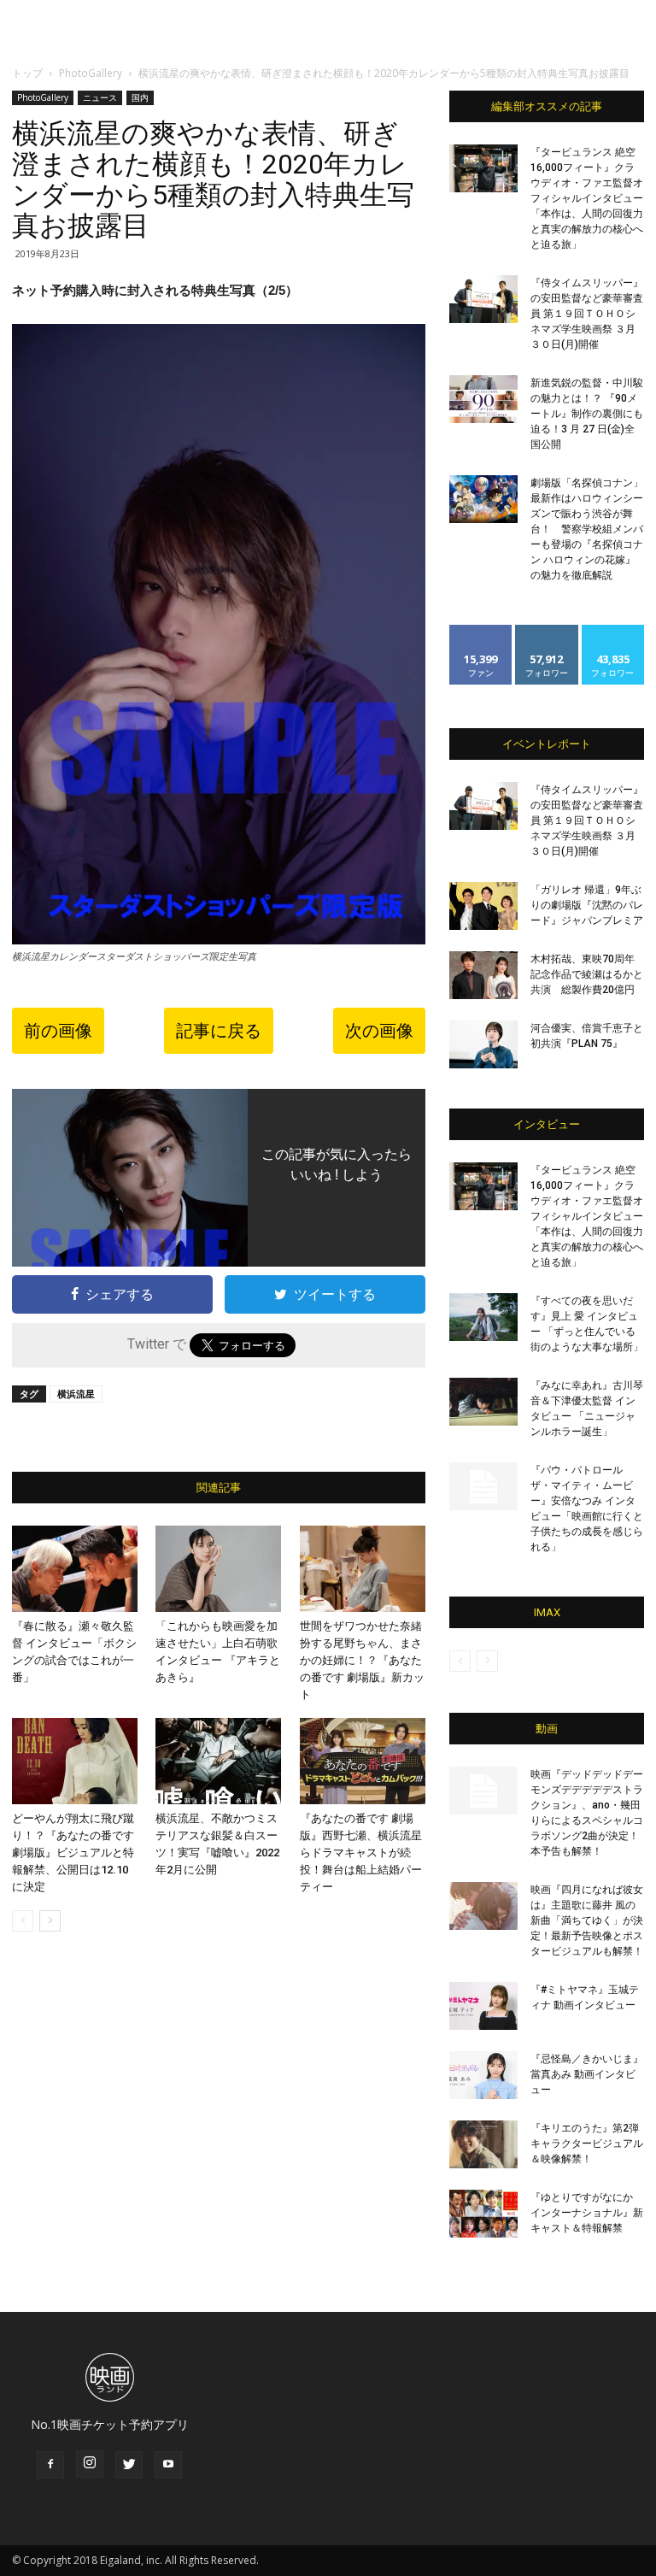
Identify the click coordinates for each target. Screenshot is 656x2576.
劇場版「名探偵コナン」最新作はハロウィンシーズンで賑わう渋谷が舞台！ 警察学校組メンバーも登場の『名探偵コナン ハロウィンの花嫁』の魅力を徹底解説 (587, 529)
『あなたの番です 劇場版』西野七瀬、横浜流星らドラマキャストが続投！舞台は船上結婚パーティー (361, 1853)
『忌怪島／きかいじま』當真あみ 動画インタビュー (587, 2074)
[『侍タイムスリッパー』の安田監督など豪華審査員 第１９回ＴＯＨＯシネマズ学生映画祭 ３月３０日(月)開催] (483, 299)
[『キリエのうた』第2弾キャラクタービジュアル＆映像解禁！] (483, 2144)
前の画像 (58, 1031)
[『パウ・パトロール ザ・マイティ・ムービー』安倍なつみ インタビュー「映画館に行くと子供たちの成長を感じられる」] (483, 1486)
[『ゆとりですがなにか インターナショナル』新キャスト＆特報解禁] (483, 2214)
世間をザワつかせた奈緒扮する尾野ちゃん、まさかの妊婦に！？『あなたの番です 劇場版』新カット (362, 1660)
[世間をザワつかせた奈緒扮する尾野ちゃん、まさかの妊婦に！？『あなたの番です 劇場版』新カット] (363, 1569)
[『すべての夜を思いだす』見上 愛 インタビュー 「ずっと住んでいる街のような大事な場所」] (483, 1317)
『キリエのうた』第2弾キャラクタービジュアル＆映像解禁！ (587, 2144)
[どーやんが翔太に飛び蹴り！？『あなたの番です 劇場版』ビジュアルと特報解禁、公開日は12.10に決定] (75, 1761)
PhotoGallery (91, 73)
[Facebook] (50, 2465)
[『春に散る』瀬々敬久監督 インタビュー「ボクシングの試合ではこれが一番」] (75, 1569)
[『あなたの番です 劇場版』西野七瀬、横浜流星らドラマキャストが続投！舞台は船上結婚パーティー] (363, 1761)
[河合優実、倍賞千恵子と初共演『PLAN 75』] (483, 1044)
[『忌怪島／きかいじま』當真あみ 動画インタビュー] (483, 2075)
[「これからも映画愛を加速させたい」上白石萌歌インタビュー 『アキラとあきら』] (218, 1569)
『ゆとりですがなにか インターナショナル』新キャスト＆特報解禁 (587, 2213)
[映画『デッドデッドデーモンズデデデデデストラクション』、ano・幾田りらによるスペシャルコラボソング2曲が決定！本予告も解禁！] (483, 1791)
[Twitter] (129, 2465)
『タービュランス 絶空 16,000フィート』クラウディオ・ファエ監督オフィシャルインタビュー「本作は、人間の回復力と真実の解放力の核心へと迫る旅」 (587, 198)
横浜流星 (76, 1394)
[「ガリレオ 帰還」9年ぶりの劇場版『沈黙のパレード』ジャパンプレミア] (483, 906)
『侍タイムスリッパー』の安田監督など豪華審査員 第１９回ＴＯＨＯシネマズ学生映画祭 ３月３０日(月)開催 (587, 314)
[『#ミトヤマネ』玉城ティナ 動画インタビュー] (483, 2006)
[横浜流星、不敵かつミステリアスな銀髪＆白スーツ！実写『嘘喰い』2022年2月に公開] (218, 1761)
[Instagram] (90, 2464)
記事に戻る (219, 1031)
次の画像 (379, 1031)
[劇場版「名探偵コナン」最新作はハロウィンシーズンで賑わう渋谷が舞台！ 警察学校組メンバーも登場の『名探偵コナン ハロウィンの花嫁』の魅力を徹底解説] (483, 499)
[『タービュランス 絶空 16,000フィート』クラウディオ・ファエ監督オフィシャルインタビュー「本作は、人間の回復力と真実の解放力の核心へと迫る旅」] (483, 168)
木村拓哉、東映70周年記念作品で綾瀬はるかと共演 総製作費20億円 (587, 974)
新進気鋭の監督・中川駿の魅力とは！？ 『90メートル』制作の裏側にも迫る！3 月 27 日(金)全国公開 (587, 414)
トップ (27, 73)
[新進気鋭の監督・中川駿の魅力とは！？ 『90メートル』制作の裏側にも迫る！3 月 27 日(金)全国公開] (483, 399)
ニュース (100, 97)
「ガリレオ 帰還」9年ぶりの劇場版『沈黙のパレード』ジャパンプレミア (587, 905)
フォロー (547, 631)
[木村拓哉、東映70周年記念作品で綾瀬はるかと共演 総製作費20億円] (483, 975)
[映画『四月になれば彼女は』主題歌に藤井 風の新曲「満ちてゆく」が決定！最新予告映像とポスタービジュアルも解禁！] (483, 1906)
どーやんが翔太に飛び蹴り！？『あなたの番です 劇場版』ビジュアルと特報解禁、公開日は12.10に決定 (73, 1853)
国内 (140, 97)
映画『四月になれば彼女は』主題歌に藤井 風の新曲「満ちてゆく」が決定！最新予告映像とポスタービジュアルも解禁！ (587, 1920)
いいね (481, 631)
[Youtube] (168, 2465)
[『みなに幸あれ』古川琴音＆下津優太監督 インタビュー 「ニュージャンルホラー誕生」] (483, 1402)
